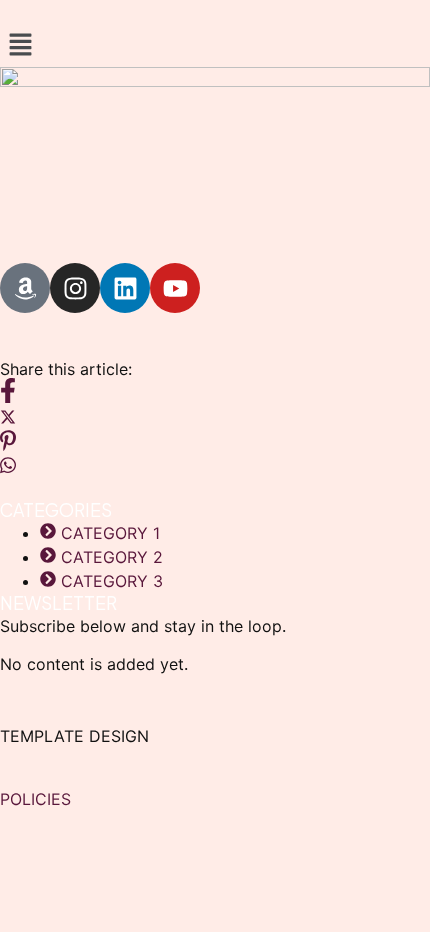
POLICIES (35, 799)
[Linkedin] (125, 288)
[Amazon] (25, 288)
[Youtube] (175, 288)
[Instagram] (75, 288)
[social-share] (215, 390)
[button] (215, 45)
